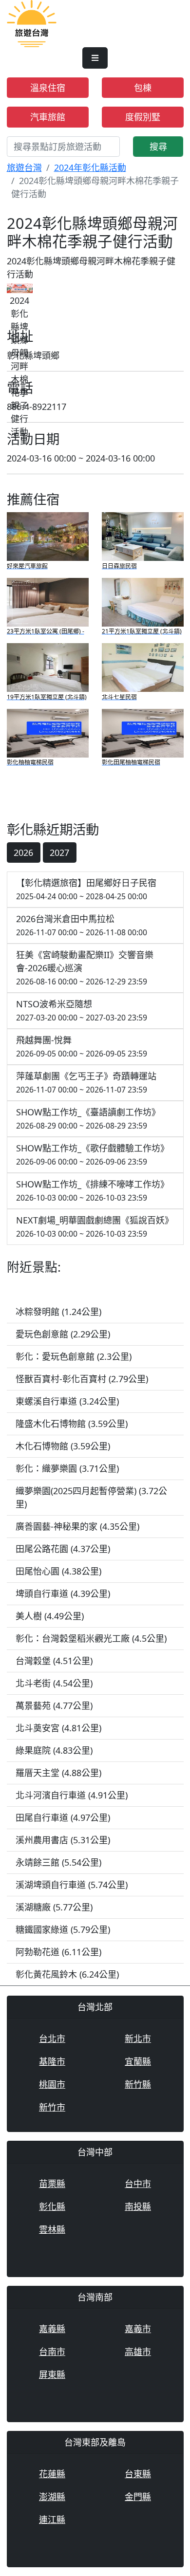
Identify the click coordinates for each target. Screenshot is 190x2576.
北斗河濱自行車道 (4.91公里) (72, 1795)
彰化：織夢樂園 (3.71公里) (67, 1468)
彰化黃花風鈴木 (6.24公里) (67, 1974)
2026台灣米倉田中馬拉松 (82, 925)
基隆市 (52, 2061)
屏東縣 (52, 2374)
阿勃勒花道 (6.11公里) (58, 1952)
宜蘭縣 (138, 2061)
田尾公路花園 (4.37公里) (63, 1549)
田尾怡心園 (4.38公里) (58, 1571)
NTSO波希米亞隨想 (82, 1010)
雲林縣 (52, 2229)
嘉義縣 (52, 2329)
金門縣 (138, 2497)
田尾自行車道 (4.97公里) (63, 1817)
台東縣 (138, 2474)
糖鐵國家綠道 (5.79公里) (63, 1929)
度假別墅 (143, 117)
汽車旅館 (48, 117)
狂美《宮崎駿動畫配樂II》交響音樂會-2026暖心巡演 (85, 968)
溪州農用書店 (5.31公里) (63, 1840)
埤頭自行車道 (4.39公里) (63, 1594)
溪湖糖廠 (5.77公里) (54, 1907)
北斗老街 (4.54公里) (54, 1683)
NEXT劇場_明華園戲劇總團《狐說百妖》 (95, 1227)
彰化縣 (52, 2206)
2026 (23, 852)
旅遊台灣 (24, 167)
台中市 (138, 2184)
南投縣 (138, 2206)
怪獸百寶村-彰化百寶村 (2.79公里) (82, 1379)
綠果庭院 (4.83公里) (54, 1750)
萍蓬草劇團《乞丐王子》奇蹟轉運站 (86, 1083)
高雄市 (138, 2352)
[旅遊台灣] (32, 22)
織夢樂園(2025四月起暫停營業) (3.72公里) (91, 1497)
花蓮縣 (52, 2474)
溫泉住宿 (48, 88)
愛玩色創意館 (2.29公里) (63, 1334)
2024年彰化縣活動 (90, 167)
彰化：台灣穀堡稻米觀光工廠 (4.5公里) (91, 1638)
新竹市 (52, 2107)
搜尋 (158, 147)
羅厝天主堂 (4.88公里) (58, 1773)
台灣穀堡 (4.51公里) (54, 1661)
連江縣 (52, 2520)
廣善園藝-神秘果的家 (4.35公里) (77, 1526)
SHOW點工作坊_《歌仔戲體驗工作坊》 (93, 1155)
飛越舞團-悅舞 (82, 1047)
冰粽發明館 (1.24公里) (58, 1312)
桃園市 (52, 2084)
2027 (59, 852)
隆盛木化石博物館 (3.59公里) (72, 1424)
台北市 (52, 2039)
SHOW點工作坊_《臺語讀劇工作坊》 (88, 1119)
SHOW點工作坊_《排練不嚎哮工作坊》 (93, 1191)
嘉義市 (138, 2329)
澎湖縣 (52, 2497)
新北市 (138, 2039)
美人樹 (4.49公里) (50, 1616)
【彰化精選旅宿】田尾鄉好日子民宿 (86, 889)
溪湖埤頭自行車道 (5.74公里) (72, 1885)
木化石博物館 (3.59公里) (63, 1446)
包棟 (143, 88)
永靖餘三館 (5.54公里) (58, 1862)
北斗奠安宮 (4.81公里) (58, 1728)
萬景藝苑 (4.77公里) (54, 1705)
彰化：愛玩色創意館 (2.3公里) (74, 1356)
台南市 (52, 2352)
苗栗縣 (52, 2184)
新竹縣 (138, 2084)
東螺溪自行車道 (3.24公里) (67, 1401)
